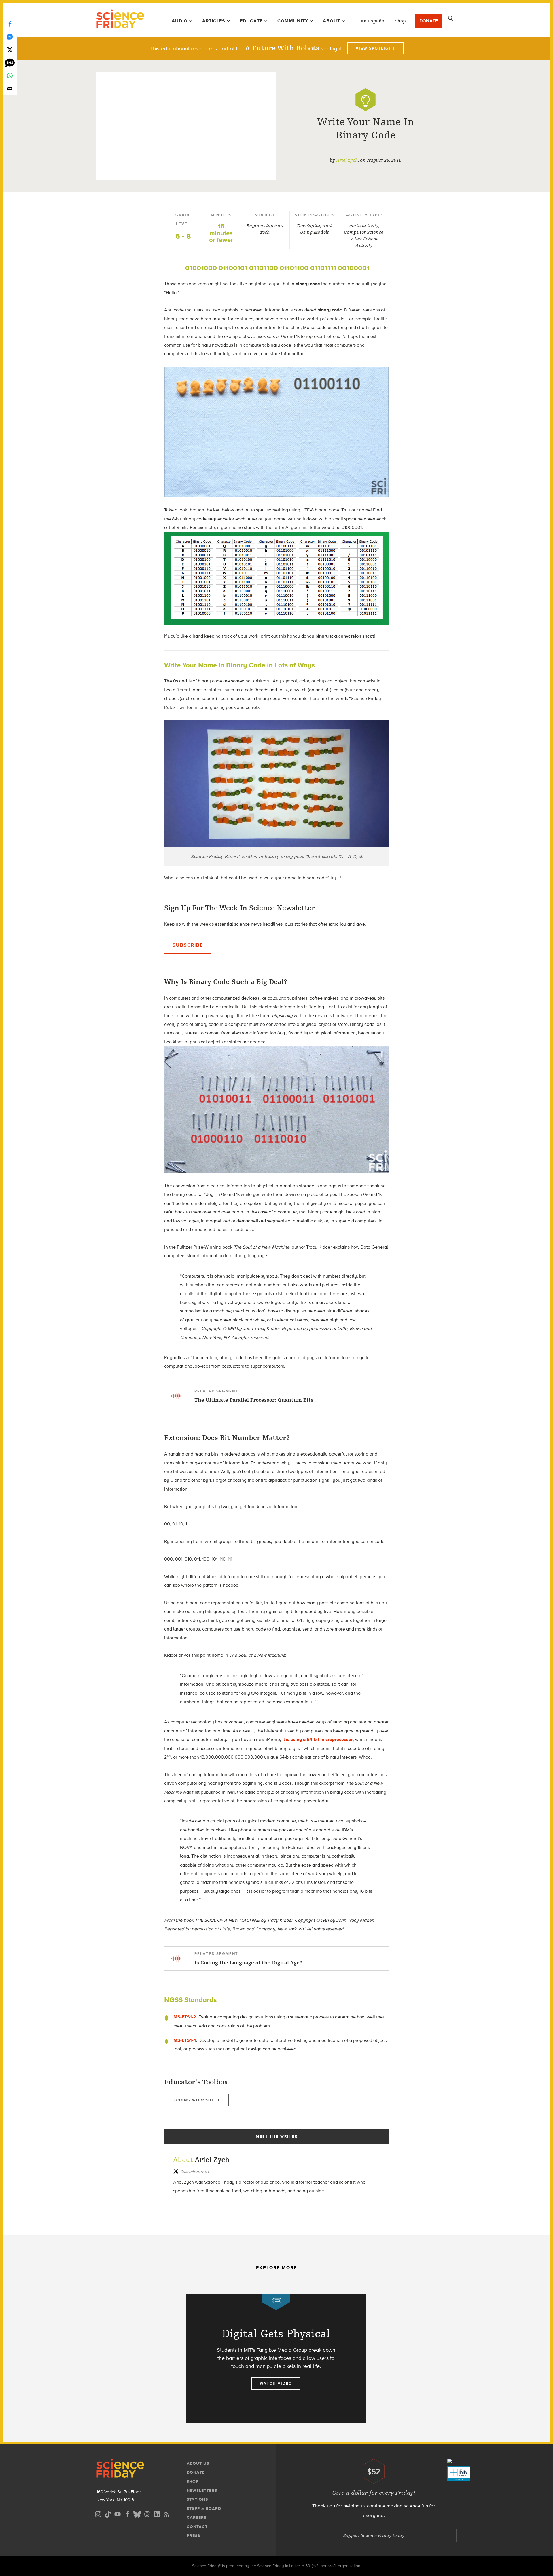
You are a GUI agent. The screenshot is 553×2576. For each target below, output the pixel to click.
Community (293, 21)
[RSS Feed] (166, 2513)
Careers (197, 2517)
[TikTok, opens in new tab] (108, 2513)
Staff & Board (204, 2509)
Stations (197, 2499)
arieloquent (195, 2172)
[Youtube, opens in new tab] (118, 2513)
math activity (364, 226)
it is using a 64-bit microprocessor (318, 1739)
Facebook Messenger (10, 37)
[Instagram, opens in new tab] (98, 2513)
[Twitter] (10, 50)
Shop (400, 21)
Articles (214, 21)
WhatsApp (10, 76)
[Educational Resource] (365, 100)
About (332, 21)
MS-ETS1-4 (185, 2040)
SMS (10, 63)
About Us (198, 2463)
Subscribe (188, 945)
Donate (429, 21)
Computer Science (364, 232)
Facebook (10, 24)
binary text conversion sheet (345, 636)
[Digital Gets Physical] (276, 2358)
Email (10, 89)
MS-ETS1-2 (185, 2017)
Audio (180, 21)
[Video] (276, 2302)
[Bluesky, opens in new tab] (137, 2513)
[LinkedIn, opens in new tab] (157, 2513)
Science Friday (120, 20)
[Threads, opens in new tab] (147, 2513)
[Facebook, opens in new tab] (127, 2513)
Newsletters (202, 2490)
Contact (197, 2527)
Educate (251, 21)
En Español (373, 21)
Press (193, 2536)
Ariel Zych (347, 160)
